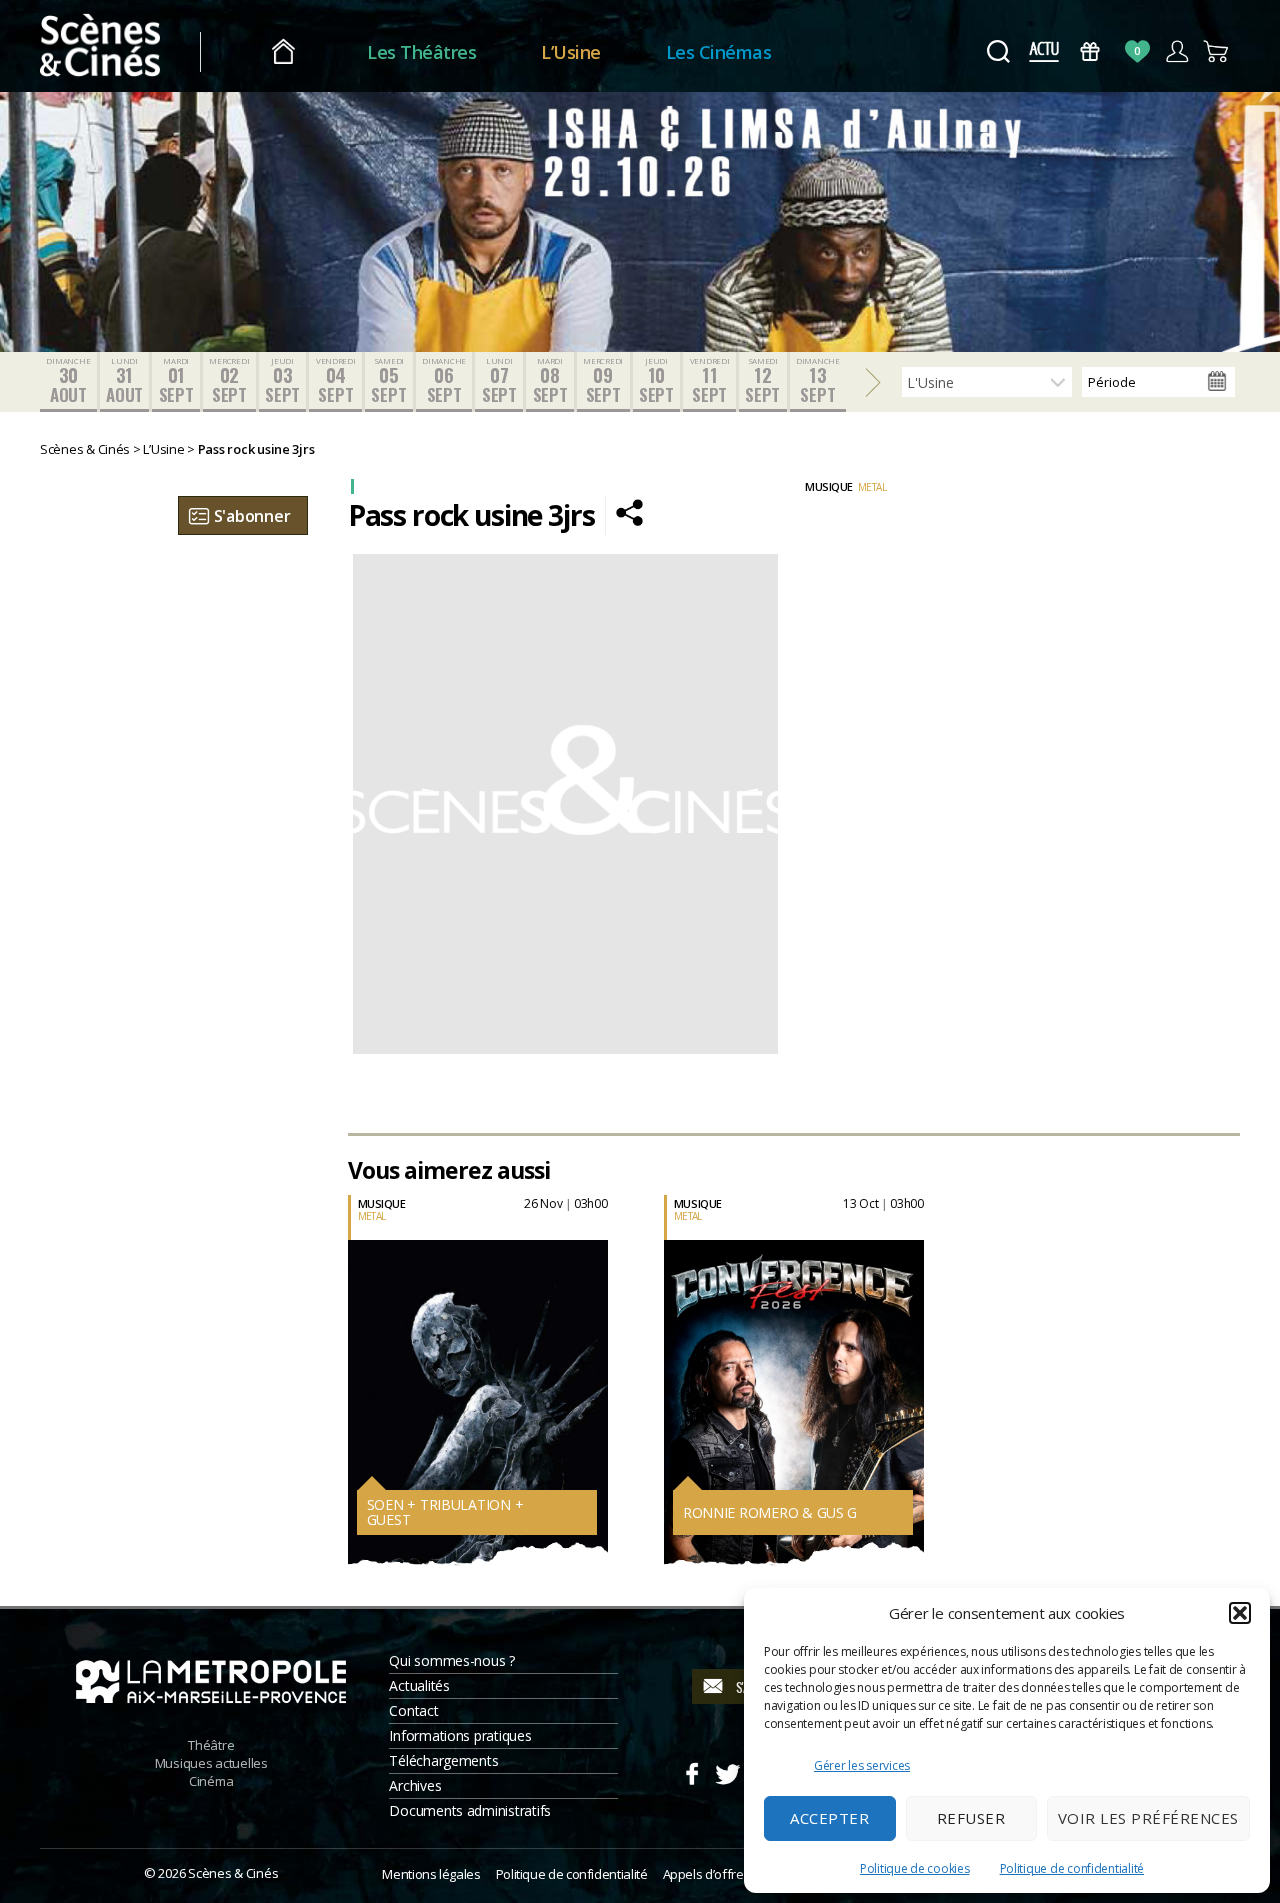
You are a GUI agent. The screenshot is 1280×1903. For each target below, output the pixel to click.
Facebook (691, 1771)
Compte (1176, 51)
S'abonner (252, 516)
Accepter (829, 1818)
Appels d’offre (703, 1874)
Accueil (283, 52)
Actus (1043, 51)
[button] (1240, 1613)
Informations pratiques (460, 1735)
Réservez (347, 1398)
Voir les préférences (1148, 1818)
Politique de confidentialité (1072, 1868)
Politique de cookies (915, 1868)
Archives (415, 1785)
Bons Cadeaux (1090, 51)
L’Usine (571, 52)
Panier (1216, 51)
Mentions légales (431, 1874)
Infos (337, 1355)
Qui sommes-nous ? (451, 1660)
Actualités (419, 1685)
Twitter (726, 1771)
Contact (413, 1710)
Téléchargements (443, 1760)
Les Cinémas (719, 52)
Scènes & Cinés (233, 1873)
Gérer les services (862, 1765)
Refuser (971, 1818)
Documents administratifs (470, 1810)
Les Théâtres (421, 52)
